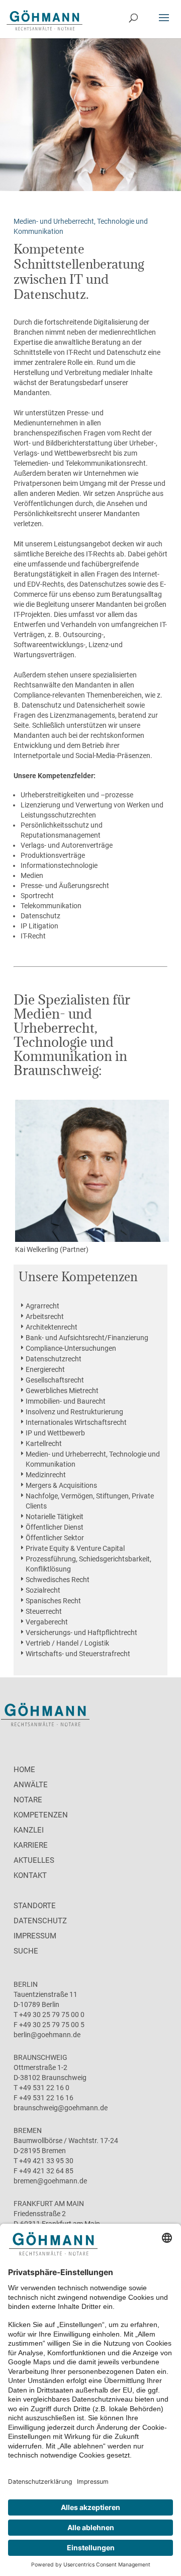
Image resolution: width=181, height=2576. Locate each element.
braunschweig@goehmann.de (61, 2108)
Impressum (35, 1936)
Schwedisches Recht (58, 1580)
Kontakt (30, 1875)
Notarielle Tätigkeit (55, 1517)
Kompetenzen (41, 1815)
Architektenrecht (52, 1327)
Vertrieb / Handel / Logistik (67, 1643)
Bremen (28, 2130)
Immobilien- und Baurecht (66, 1401)
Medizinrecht (46, 1475)
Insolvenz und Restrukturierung (74, 1412)
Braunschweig (40, 2057)
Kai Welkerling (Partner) (52, 1249)
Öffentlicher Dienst (55, 1527)
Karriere (31, 1845)
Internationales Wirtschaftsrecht (76, 1422)
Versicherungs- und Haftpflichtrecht (81, 1632)
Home (24, 1770)
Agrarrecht (42, 1306)
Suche (26, 1951)
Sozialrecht (43, 1590)
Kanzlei (29, 1830)
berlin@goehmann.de (47, 2035)
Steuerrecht (44, 1611)
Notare (28, 1800)
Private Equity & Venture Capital (75, 1548)
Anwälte (31, 1785)
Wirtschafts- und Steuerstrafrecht (78, 1654)
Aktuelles (34, 1860)
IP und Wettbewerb (55, 1433)
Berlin (26, 1984)
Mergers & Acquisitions (61, 1485)
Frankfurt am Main (49, 2204)
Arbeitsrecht (45, 1316)
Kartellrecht (44, 1443)
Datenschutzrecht (54, 1359)
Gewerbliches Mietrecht (62, 1391)
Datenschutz (40, 1921)
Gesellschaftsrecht (55, 1380)
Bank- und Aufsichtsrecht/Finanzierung (87, 1338)
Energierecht (45, 1369)
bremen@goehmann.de (50, 2181)
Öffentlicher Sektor (55, 1538)
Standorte (35, 1906)
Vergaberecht (47, 1622)
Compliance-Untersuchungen (71, 1348)
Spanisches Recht (53, 1601)
